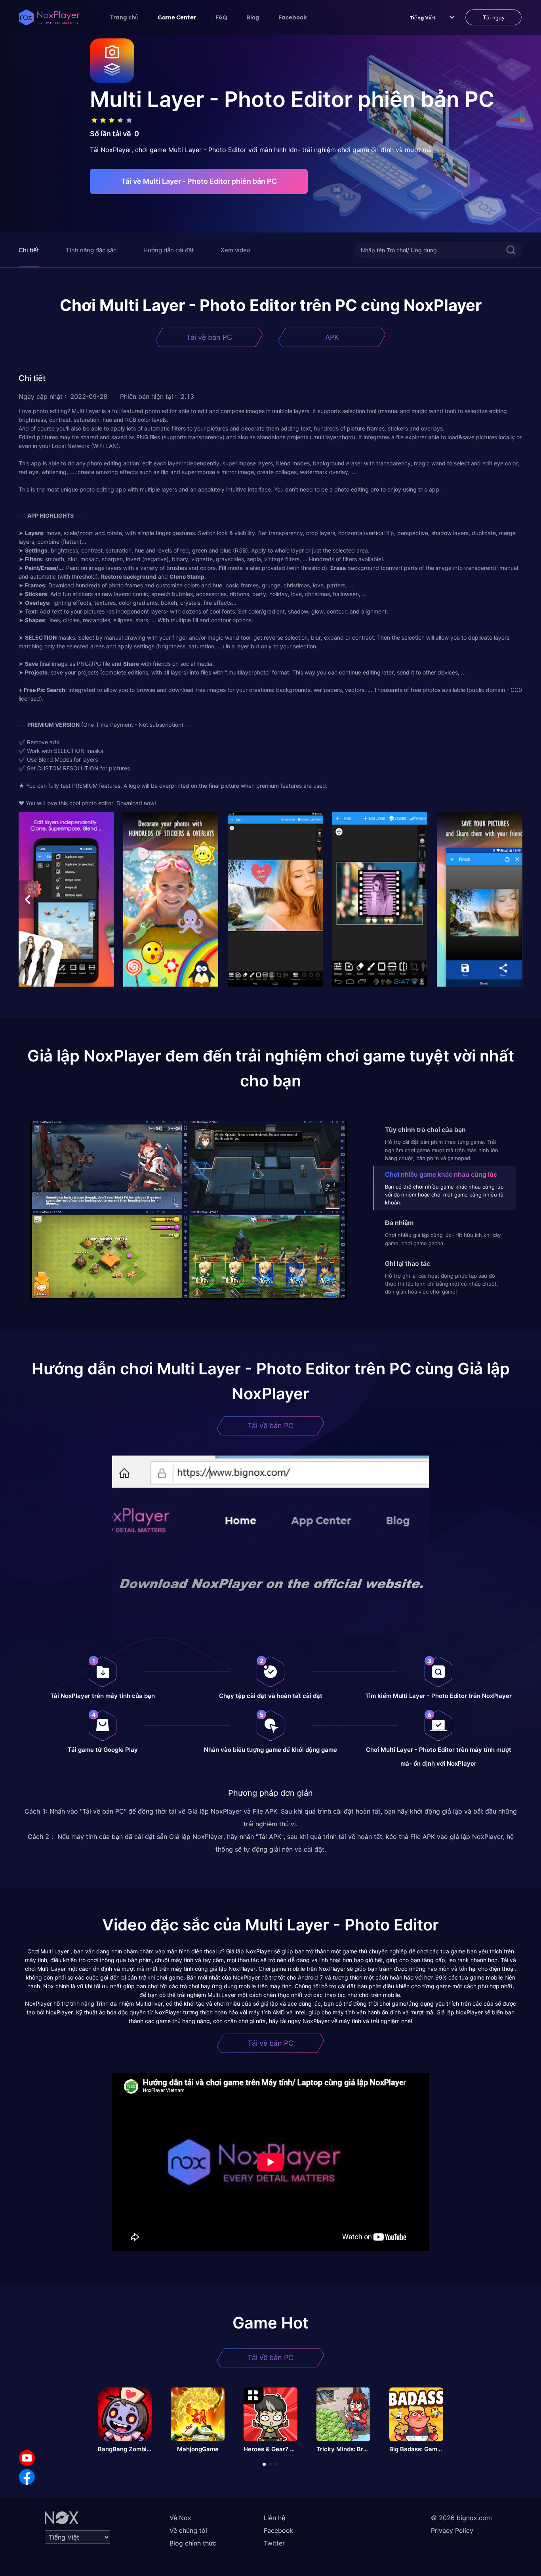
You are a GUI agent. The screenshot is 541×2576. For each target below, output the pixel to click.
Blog (253, 17)
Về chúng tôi (188, 2530)
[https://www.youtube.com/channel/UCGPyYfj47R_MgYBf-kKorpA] (27, 2458)
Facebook (293, 17)
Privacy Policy (452, 2530)
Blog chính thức (193, 2543)
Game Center (177, 17)
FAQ (221, 17)
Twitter (274, 2543)
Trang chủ (124, 17)
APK (332, 337)
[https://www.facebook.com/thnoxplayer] (27, 2477)
